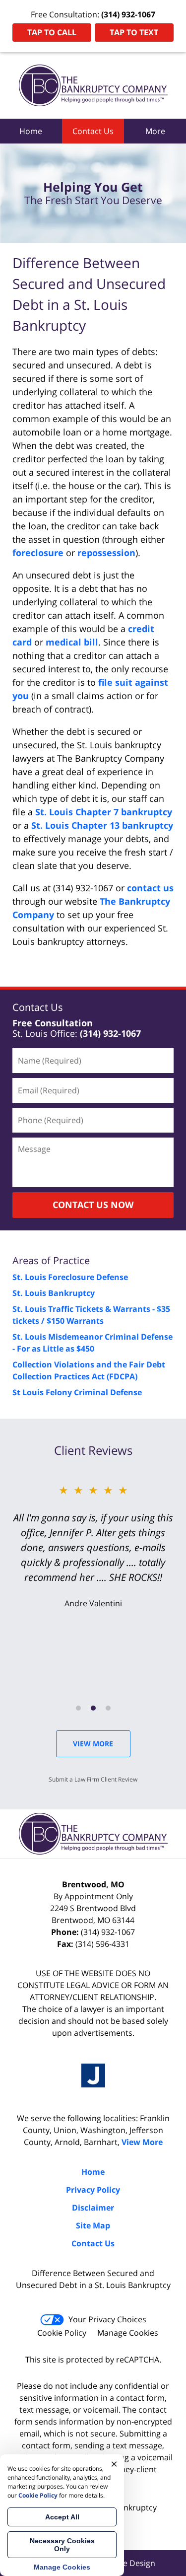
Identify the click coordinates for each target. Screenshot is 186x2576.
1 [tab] (78, 1708)
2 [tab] (93, 1708)
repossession (106, 553)
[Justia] (93, 2075)
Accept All (62, 2517)
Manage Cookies (128, 2333)
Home (31, 131)
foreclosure (38, 553)
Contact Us (93, 131)
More (155, 131)
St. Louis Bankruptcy (54, 1293)
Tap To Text (134, 32)
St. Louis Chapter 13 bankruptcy (102, 825)
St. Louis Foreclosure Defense (70, 1277)
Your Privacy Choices (107, 2319)
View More (93, 1744)
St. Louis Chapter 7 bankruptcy (104, 812)
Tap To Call (52, 32)
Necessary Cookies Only (62, 2545)
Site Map (93, 2225)
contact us (150, 888)
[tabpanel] (93, 1545)
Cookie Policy (62, 2333)
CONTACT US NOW (93, 1205)
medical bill (72, 642)
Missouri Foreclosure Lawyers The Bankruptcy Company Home (93, 85)
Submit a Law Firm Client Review (93, 1779)
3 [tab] (108, 1708)
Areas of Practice (51, 1260)
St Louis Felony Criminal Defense (77, 1392)
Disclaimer (93, 2208)
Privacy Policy (93, 2190)
